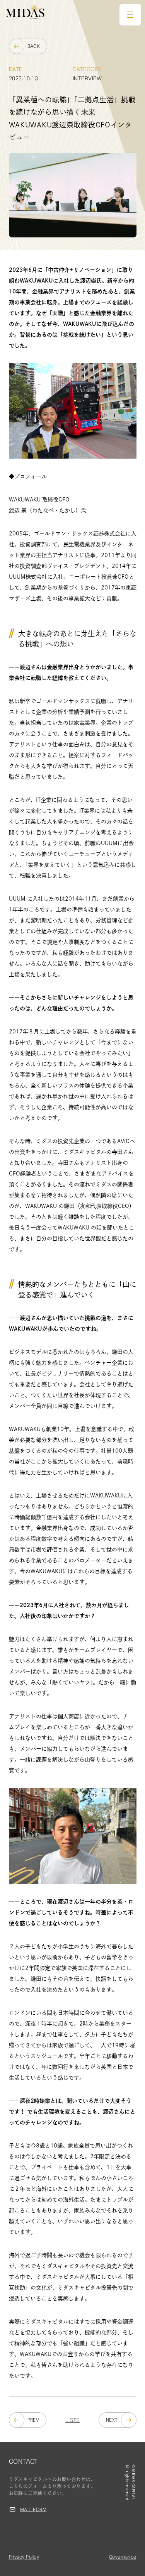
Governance (123, 2557)
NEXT (112, 2420)
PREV (33, 2420)
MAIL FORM (33, 2509)
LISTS (72, 2420)
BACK (34, 46)
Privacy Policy (24, 2557)
